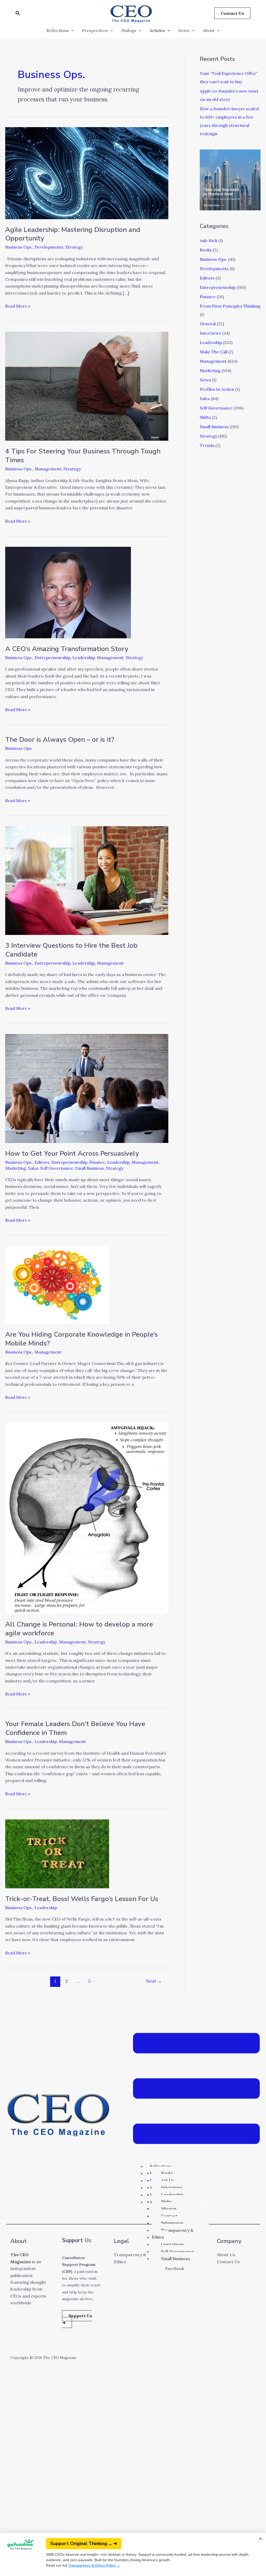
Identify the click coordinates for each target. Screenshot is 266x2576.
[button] (18, 13)
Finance (97, 1162)
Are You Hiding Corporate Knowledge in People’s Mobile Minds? (81, 1339)
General (208, 324)
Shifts (205, 417)
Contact (169, 2216)
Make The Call (214, 352)
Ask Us (168, 2180)
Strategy (74, 247)
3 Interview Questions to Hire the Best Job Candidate (71, 950)
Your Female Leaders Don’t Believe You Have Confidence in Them (75, 1728)
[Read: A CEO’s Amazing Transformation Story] (68, 592)
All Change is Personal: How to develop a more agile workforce (79, 1629)
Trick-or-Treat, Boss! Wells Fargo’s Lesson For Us (82, 1899)
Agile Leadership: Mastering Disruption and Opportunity (73, 234)
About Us (226, 2255)
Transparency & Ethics (172, 2234)
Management (48, 469)
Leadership (84, 658)
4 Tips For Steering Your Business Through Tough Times (83, 456)
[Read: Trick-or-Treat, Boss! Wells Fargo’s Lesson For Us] (57, 1853)
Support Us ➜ (77, 2319)
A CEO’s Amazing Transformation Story (67, 649)
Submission (172, 2223)
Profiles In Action (217, 389)
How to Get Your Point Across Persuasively (72, 1153)
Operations (172, 2244)
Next (154, 1981)
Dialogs (129, 30)
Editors (42, 1162)
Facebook (175, 2268)
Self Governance (57, 1168)
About (209, 30)
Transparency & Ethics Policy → (94, 2565)
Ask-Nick (209, 240)
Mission (169, 2209)
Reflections (58, 30)
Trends (207, 445)
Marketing (16, 1168)
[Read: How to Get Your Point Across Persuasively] (87, 1088)
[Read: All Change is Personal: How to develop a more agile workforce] (87, 1518)
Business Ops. (19, 247)
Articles (157, 30)
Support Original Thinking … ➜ (84, 2544)
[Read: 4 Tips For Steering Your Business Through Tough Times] (87, 386)
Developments (49, 247)
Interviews (210, 333)
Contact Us (228, 2262)
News (184, 30)
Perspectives (95, 30)
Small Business (89, 1168)
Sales (33, 1168)
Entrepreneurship (52, 658)
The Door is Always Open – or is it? (60, 740)
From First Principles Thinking (230, 306)
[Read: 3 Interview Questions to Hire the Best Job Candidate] (87, 880)
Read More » (18, 306)
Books (206, 250)
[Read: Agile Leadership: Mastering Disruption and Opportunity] (87, 173)
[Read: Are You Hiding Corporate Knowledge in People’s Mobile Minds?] (57, 1284)
